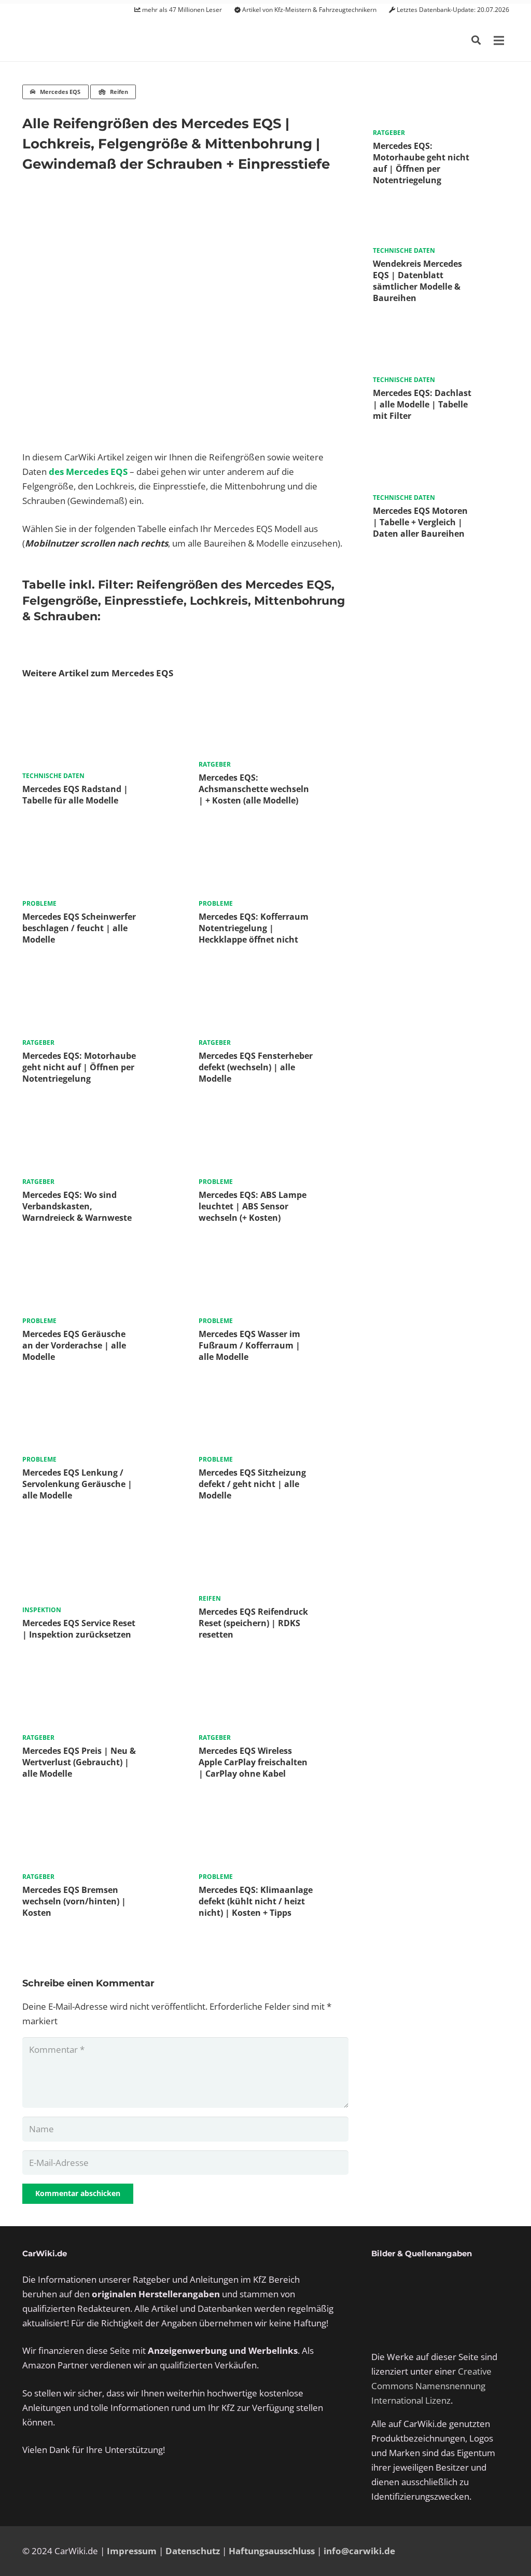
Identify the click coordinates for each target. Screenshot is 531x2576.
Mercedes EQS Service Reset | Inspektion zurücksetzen (79, 1629)
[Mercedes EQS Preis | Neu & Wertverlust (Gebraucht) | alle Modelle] (97, 1674)
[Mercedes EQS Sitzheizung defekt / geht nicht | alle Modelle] (274, 1396)
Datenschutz (193, 2551)
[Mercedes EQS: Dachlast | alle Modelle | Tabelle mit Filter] (441, 326)
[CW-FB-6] (74, 2490)
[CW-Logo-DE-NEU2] (77, 41)
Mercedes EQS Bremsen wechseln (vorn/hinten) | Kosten (74, 1901)
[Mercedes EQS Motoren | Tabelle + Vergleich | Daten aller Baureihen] (441, 444)
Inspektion (42, 1610)
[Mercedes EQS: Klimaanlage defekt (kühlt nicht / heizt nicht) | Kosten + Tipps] (274, 1813)
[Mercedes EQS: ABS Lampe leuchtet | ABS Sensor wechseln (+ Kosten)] (274, 1118)
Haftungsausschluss (272, 2551)
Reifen (210, 1598)
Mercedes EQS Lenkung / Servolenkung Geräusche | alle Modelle (77, 1484)
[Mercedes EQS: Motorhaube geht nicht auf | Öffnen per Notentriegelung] (97, 979)
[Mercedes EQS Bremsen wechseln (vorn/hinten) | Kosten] (97, 1813)
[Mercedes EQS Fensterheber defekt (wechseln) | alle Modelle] (274, 979)
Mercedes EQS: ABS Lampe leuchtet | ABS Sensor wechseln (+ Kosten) (253, 1206)
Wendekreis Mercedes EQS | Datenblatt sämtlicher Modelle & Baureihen (417, 281)
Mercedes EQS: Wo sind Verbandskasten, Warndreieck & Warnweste (77, 1206)
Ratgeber (215, 764)
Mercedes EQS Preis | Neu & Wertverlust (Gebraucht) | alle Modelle (79, 1762)
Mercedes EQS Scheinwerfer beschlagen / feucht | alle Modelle (79, 928)
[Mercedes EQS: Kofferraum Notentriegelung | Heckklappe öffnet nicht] (274, 840)
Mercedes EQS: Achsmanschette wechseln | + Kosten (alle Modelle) (254, 789)
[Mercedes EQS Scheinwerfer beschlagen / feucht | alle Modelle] (97, 840)
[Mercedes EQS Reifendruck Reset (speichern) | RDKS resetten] (274, 1535)
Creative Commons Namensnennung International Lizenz (431, 2386)
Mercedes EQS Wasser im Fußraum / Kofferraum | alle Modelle (249, 1345)
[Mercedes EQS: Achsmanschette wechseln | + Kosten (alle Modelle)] (274, 701)
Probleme (39, 903)
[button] (476, 40)
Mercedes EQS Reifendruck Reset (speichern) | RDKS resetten (253, 1623)
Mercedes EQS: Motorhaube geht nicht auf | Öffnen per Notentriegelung (79, 1067)
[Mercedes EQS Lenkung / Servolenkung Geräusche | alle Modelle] (97, 1396)
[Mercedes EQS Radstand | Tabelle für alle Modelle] (97, 701)
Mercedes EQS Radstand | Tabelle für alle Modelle (75, 795)
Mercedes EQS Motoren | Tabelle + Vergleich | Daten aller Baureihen (420, 522)
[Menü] (499, 40)
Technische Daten (53, 776)
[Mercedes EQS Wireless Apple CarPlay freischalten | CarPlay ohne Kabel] (274, 1674)
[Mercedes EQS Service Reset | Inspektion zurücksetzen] (97, 1535)
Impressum (132, 2551)
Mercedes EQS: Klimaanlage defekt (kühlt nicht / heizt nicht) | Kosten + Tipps (256, 1901)
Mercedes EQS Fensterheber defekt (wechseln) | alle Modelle (256, 1067)
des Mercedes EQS (88, 472)
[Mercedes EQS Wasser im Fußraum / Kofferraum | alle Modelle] (274, 1257)
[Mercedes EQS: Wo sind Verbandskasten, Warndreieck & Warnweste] (97, 1118)
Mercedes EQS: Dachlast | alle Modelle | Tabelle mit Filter (422, 404)
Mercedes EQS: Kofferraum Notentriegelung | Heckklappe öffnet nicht (254, 928)
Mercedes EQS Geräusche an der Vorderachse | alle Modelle (74, 1345)
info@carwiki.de (359, 2551)
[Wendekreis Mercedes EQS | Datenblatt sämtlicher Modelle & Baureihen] (441, 208)
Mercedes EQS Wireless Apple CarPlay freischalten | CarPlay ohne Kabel (253, 1762)
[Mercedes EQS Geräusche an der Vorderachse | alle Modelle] (97, 1257)
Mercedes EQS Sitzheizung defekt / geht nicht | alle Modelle (252, 1484)
